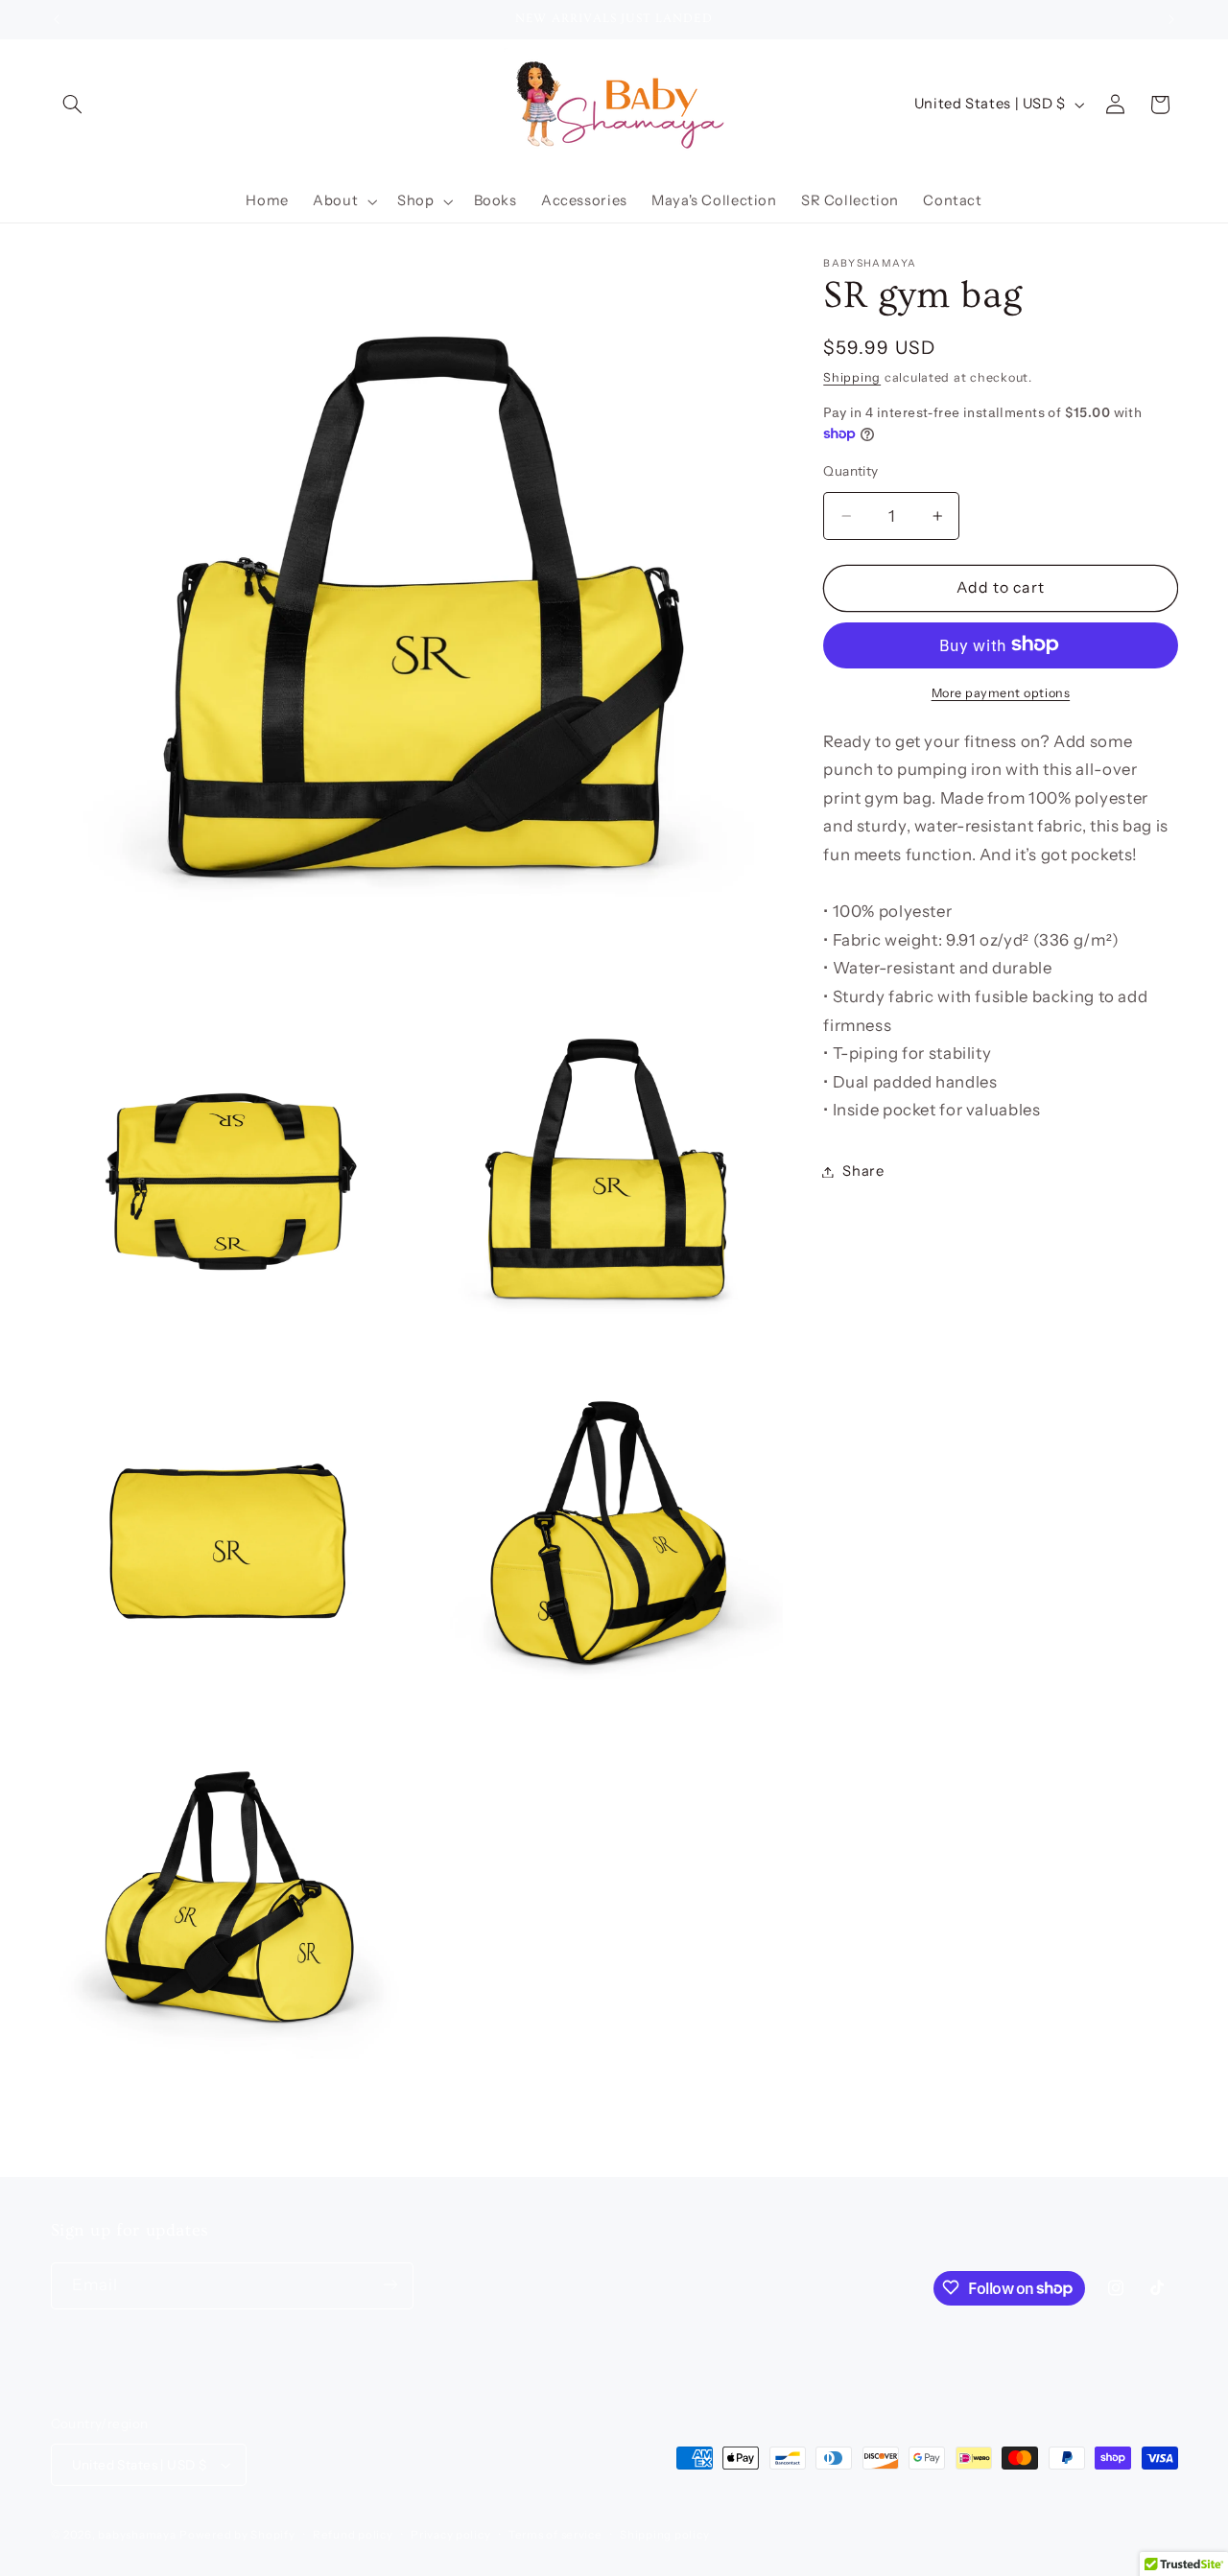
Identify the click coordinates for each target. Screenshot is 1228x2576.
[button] (73, 105)
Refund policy (353, 2535)
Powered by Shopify (237, 2535)
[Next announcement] (1171, 19)
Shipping (852, 376)
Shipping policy (664, 2535)
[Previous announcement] (57, 19)
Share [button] (863, 1171)
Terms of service (555, 2535)
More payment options (1001, 692)
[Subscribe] (390, 2285)
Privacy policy (450, 2535)
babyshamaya (137, 2535)
